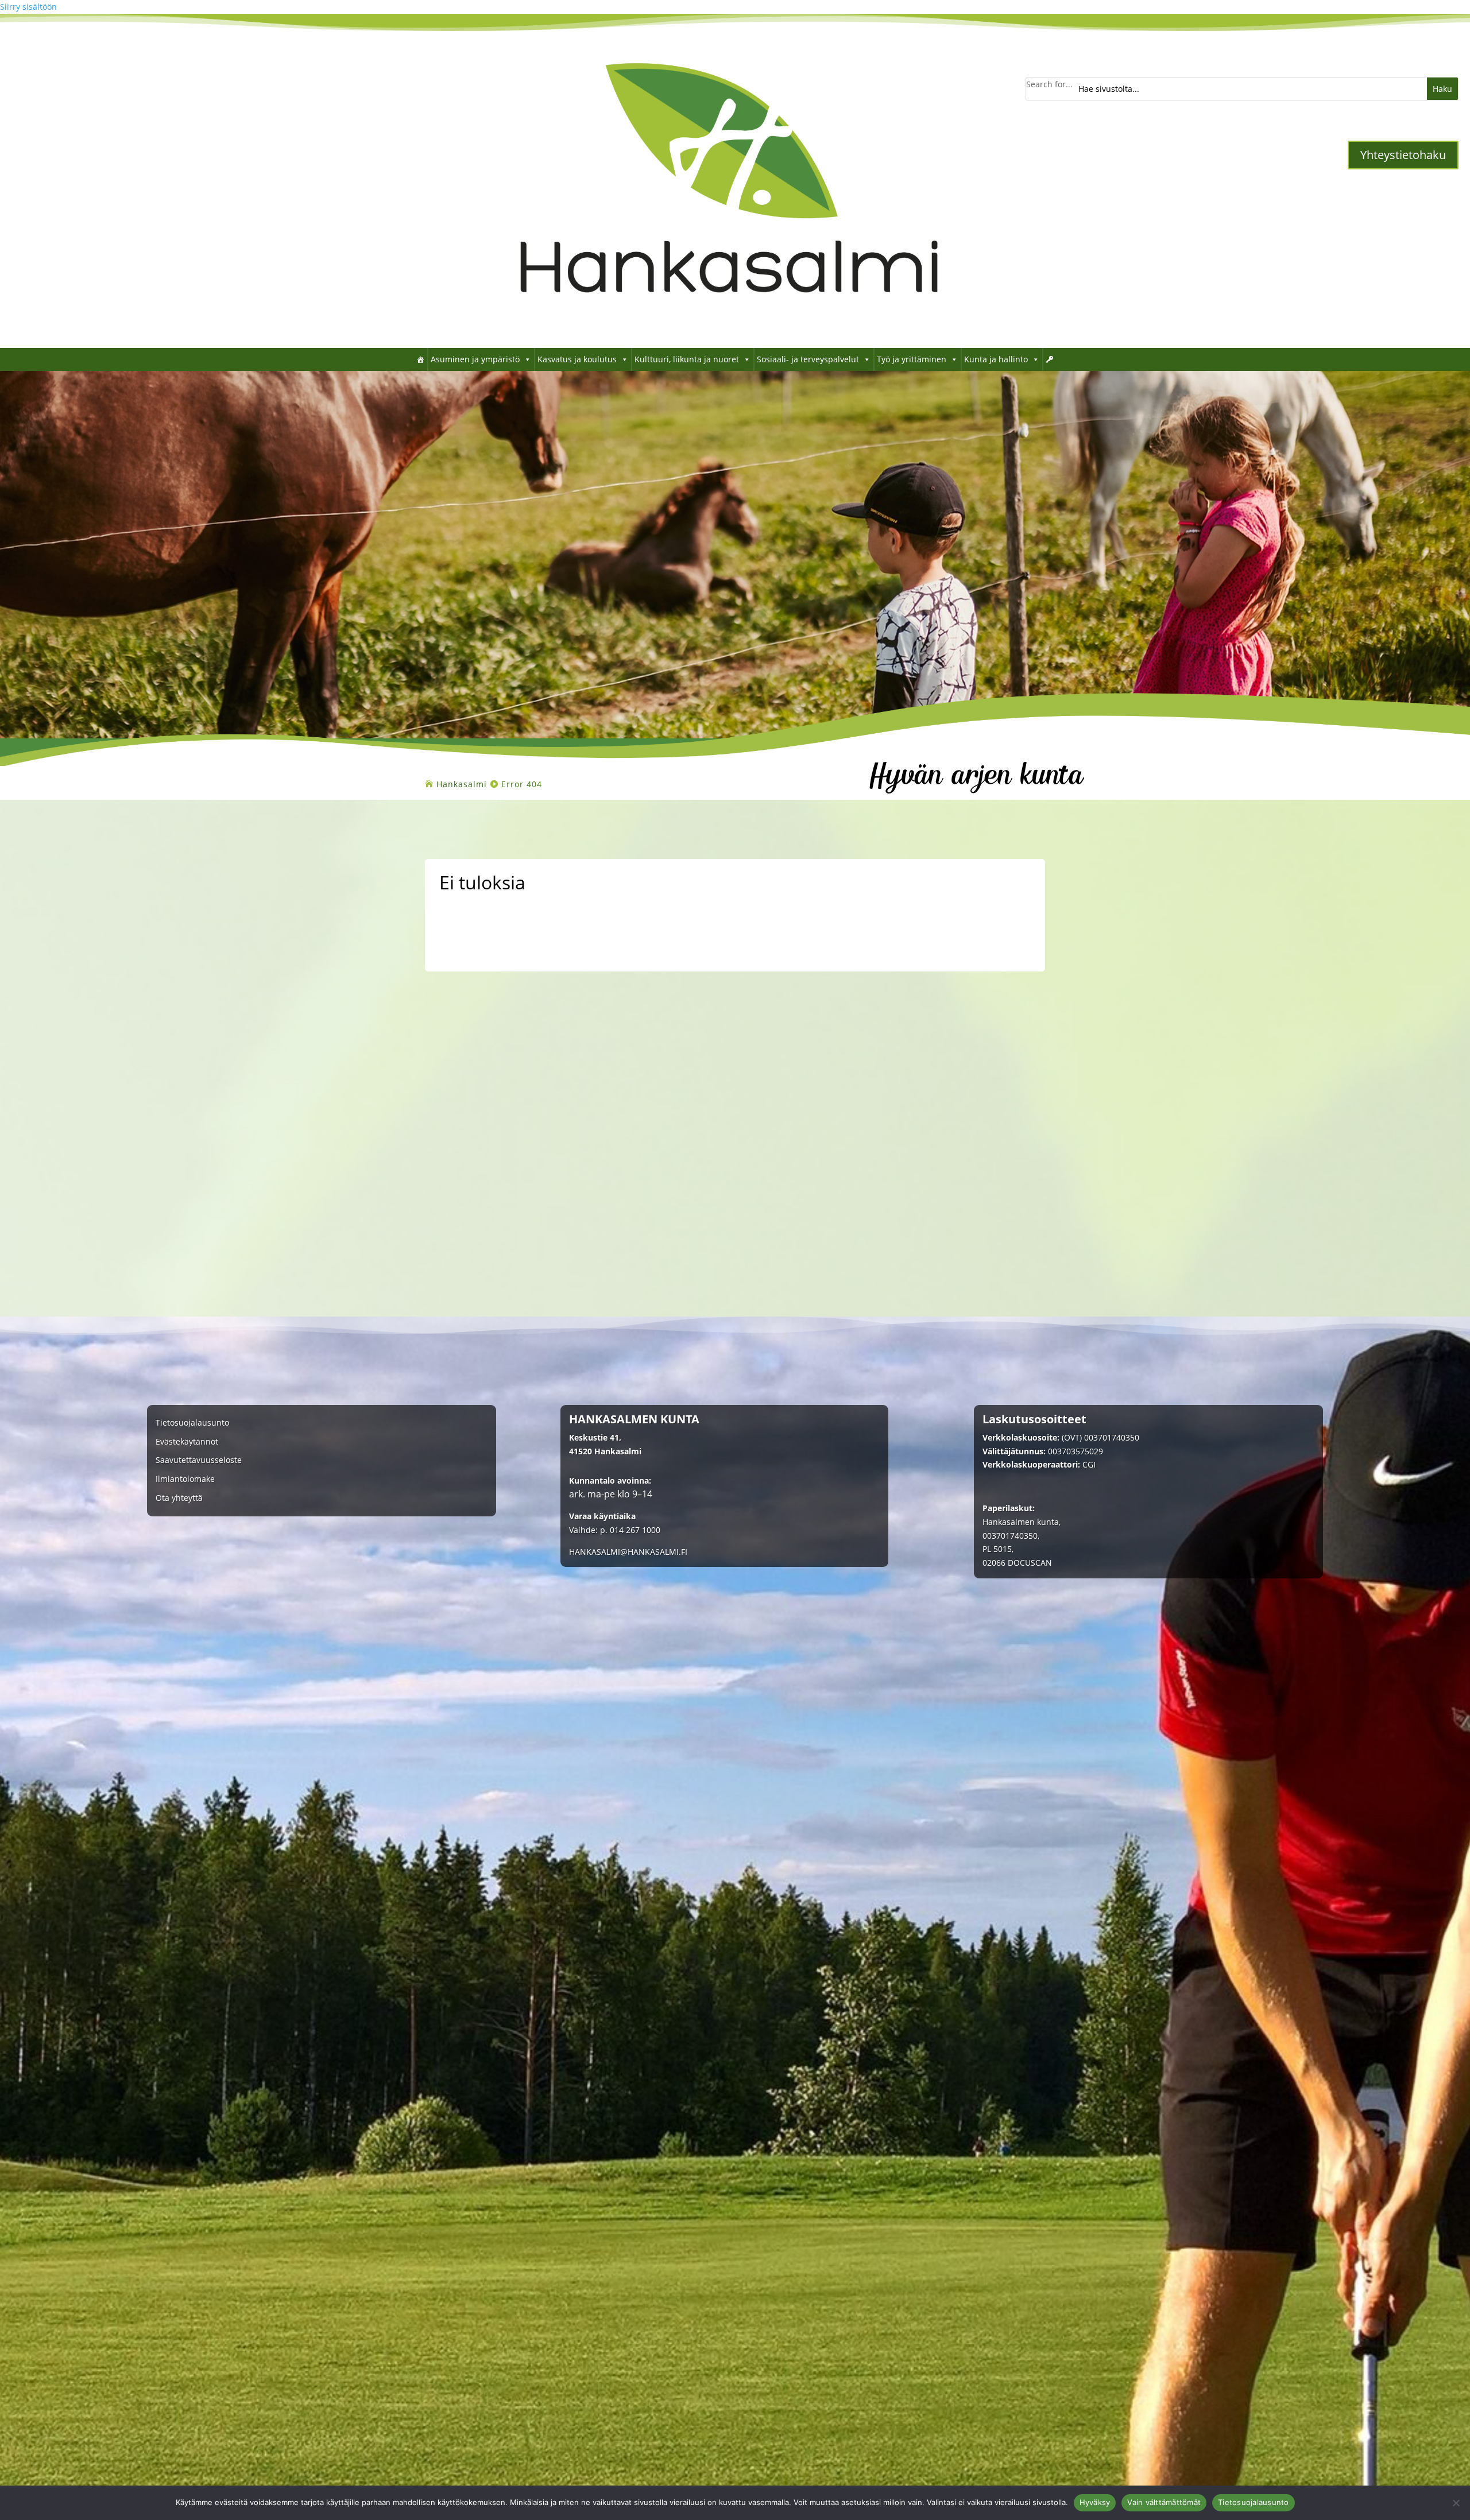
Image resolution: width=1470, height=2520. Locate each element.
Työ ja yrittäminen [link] (912, 359)
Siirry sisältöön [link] (28, 7)
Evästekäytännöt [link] (187, 1442)
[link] (729, 330)
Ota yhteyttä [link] (179, 1498)
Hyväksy (1095, 2502)
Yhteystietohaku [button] (1403, 155)
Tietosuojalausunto (1254, 2502)
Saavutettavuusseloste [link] (199, 1460)
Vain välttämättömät (1164, 2502)
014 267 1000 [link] (635, 1530)
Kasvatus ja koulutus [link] (577, 359)
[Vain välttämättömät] (1456, 2503)
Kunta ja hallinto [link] (996, 359)
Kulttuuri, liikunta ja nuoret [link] (687, 359)
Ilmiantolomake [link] (185, 1479)
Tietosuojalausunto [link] (192, 1423)
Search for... (1049, 84)
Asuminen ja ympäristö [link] (475, 359)
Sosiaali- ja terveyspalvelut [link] (808, 359)
